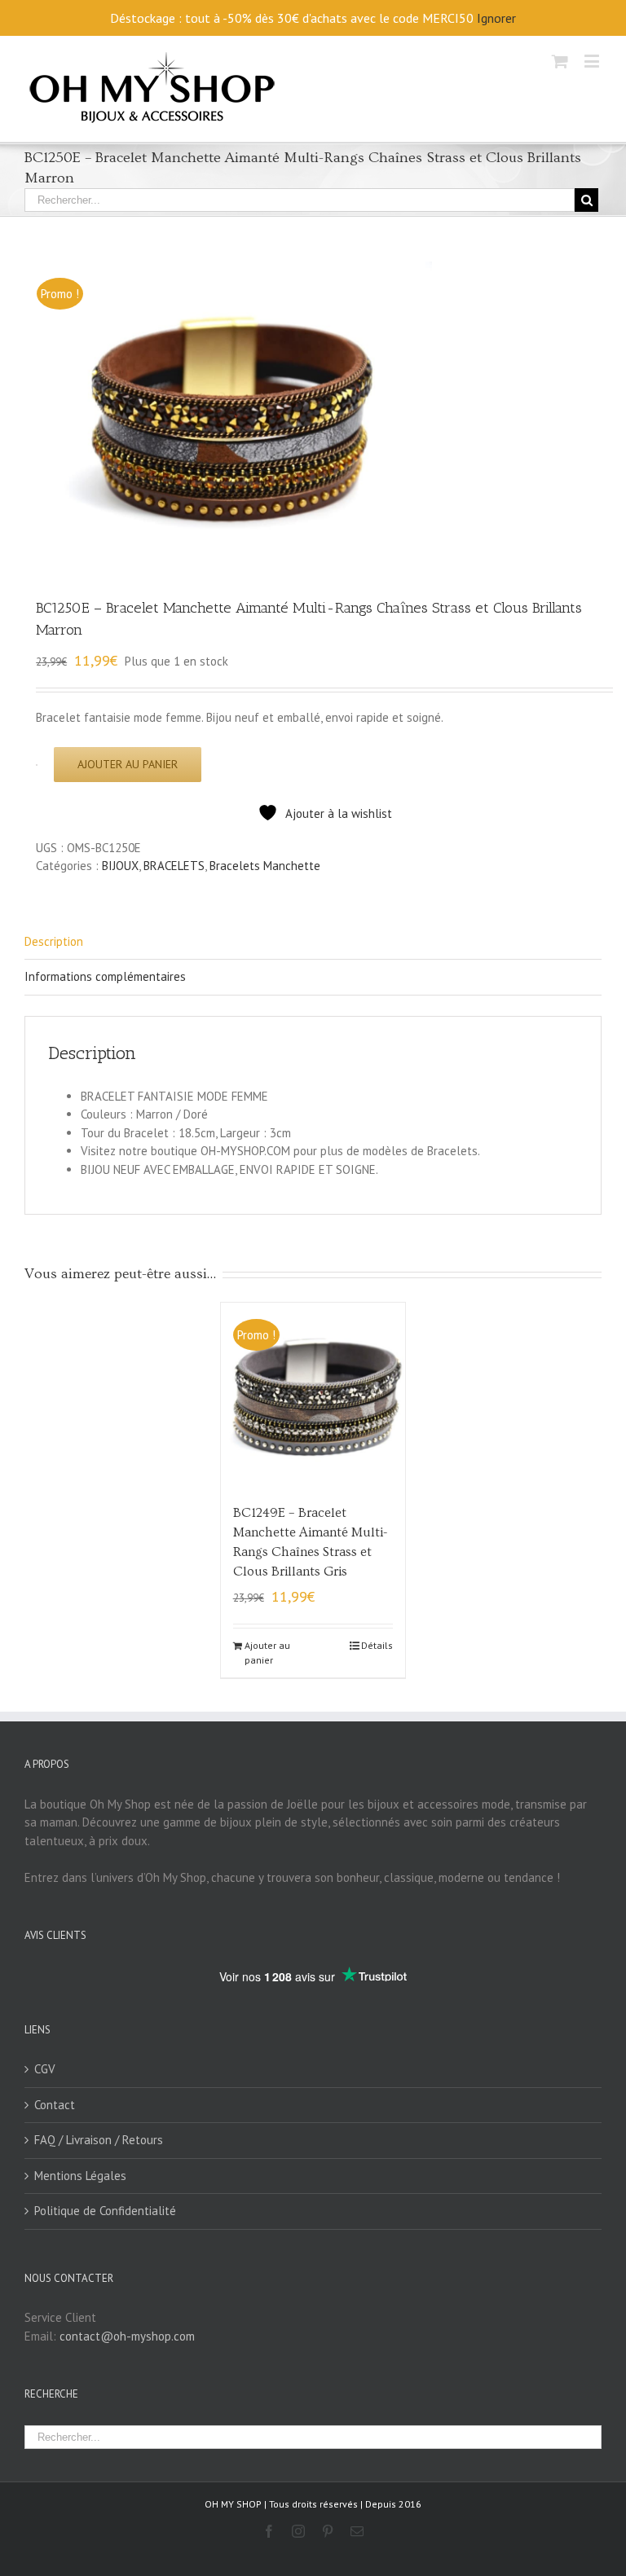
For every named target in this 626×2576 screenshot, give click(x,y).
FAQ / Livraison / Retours (99, 2140)
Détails (377, 1645)
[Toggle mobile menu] (593, 61)
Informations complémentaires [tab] (105, 976)
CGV (45, 2069)
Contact (55, 2105)
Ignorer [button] (496, 18)
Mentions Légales (80, 2176)
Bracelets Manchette (265, 866)
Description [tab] (54, 941)
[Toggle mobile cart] (560, 61)
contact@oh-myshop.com (127, 2336)
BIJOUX (120, 866)
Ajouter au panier (128, 764)
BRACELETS (174, 866)
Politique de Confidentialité (105, 2211)
